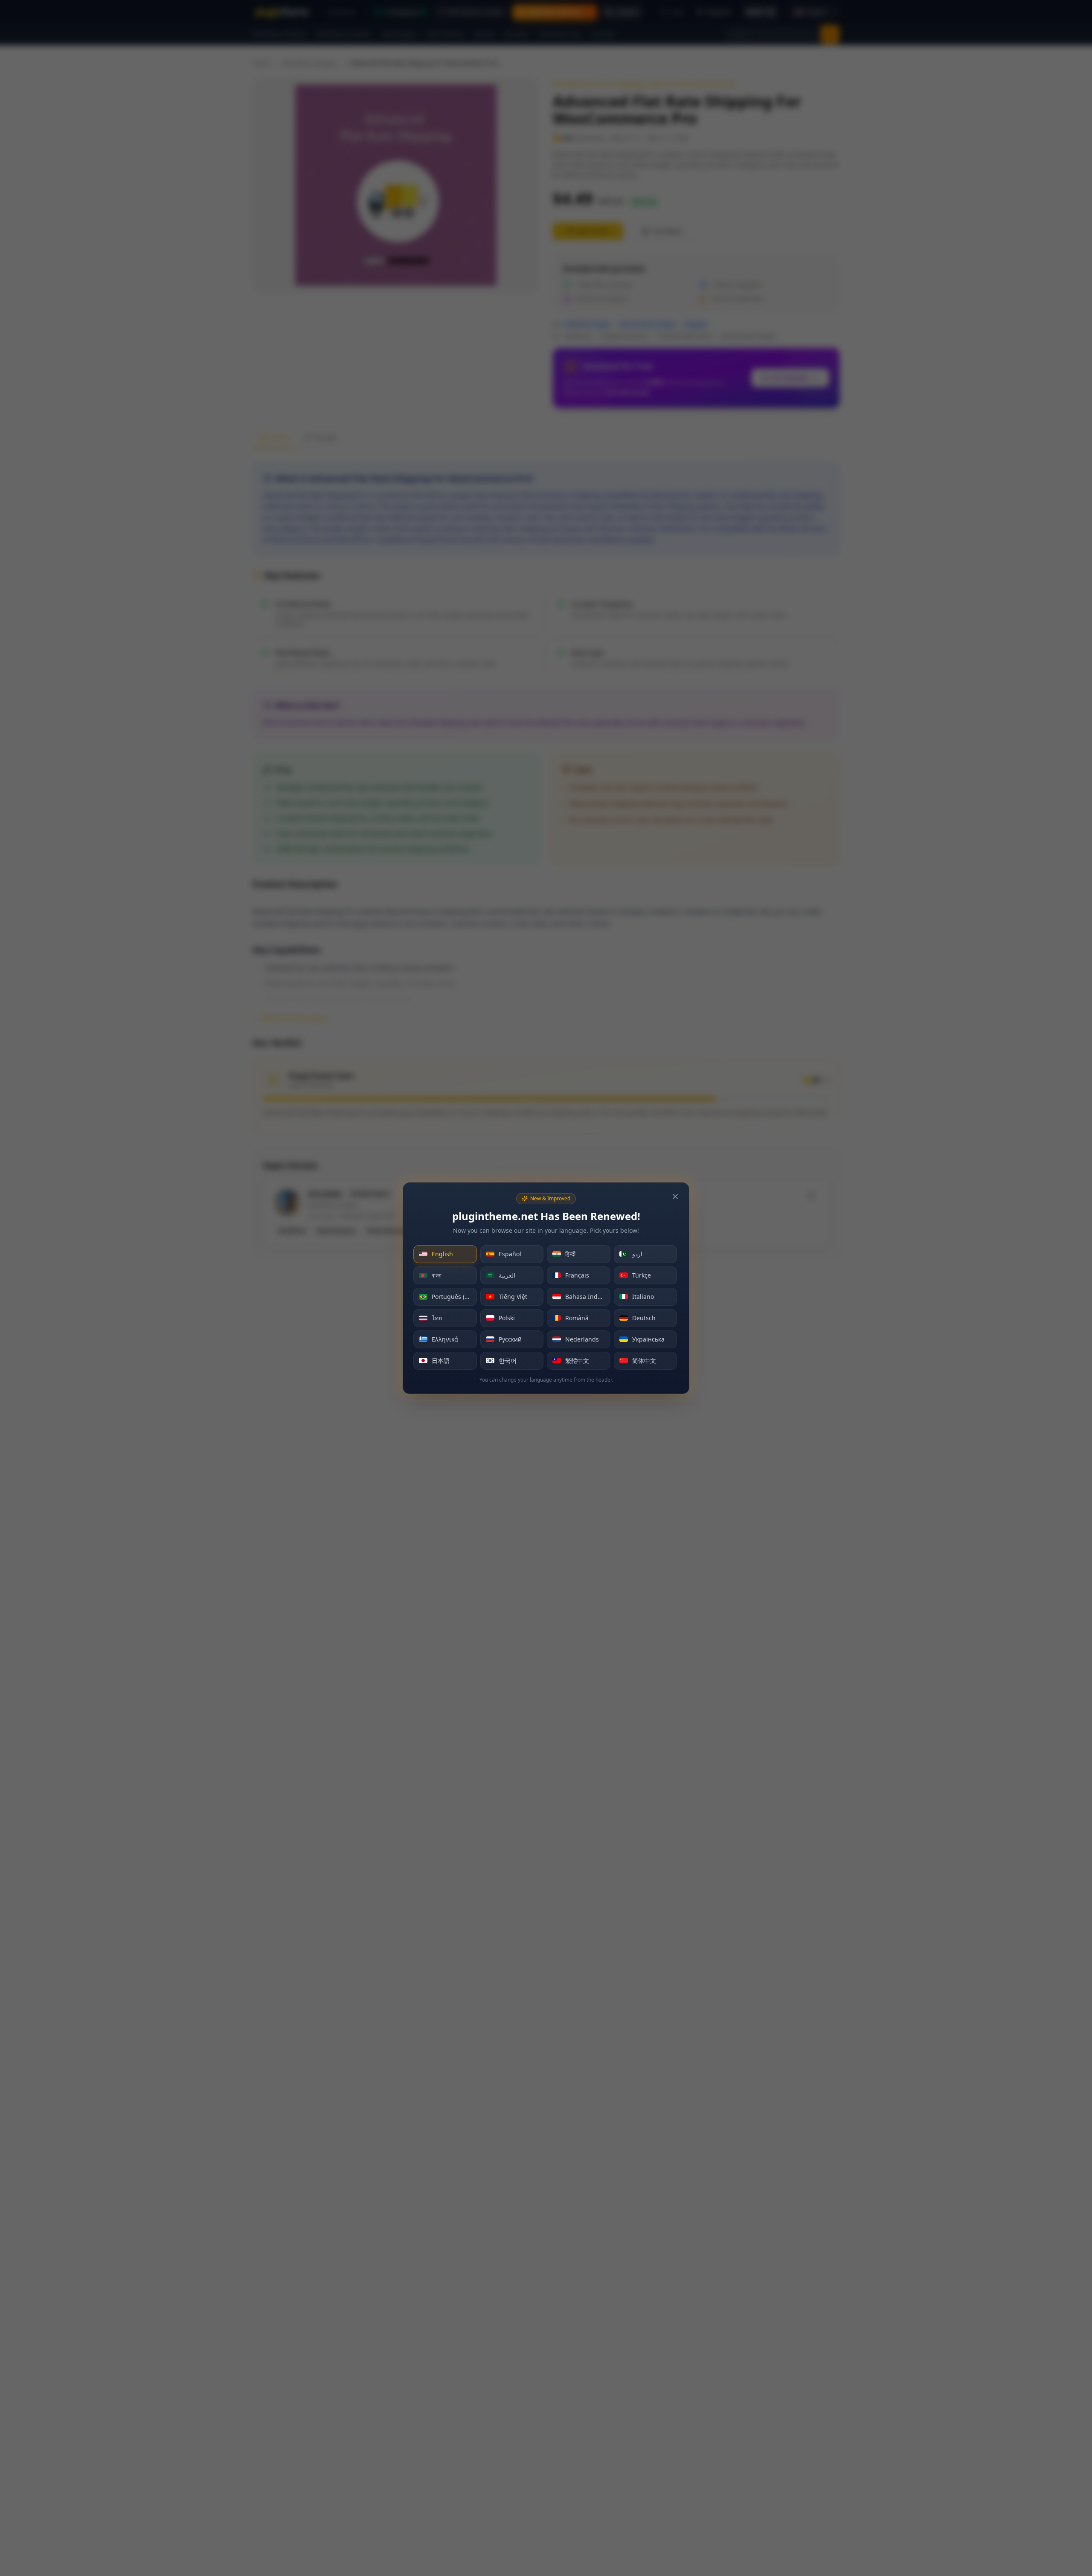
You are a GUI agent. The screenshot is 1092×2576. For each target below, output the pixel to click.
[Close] (675, 1197)
